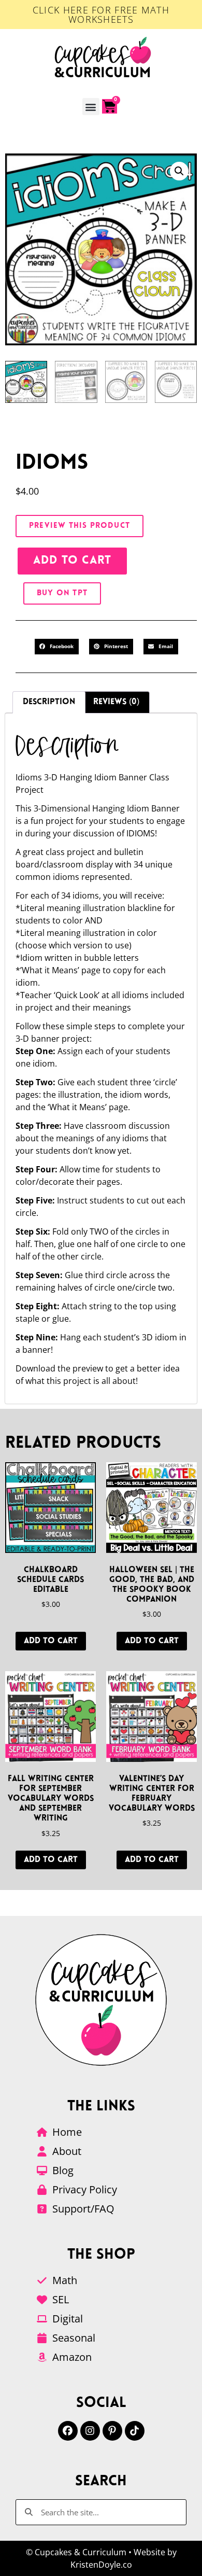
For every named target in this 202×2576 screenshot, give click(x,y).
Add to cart (72, 561)
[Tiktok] (135, 2431)
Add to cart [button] (51, 1641)
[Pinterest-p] (112, 2431)
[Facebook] (68, 2431)
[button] (91, 107)
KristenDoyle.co (101, 2565)
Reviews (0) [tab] (116, 702)
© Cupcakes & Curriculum (76, 2552)
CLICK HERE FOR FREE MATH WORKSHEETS (101, 15)
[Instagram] (90, 2431)
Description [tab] (49, 702)
